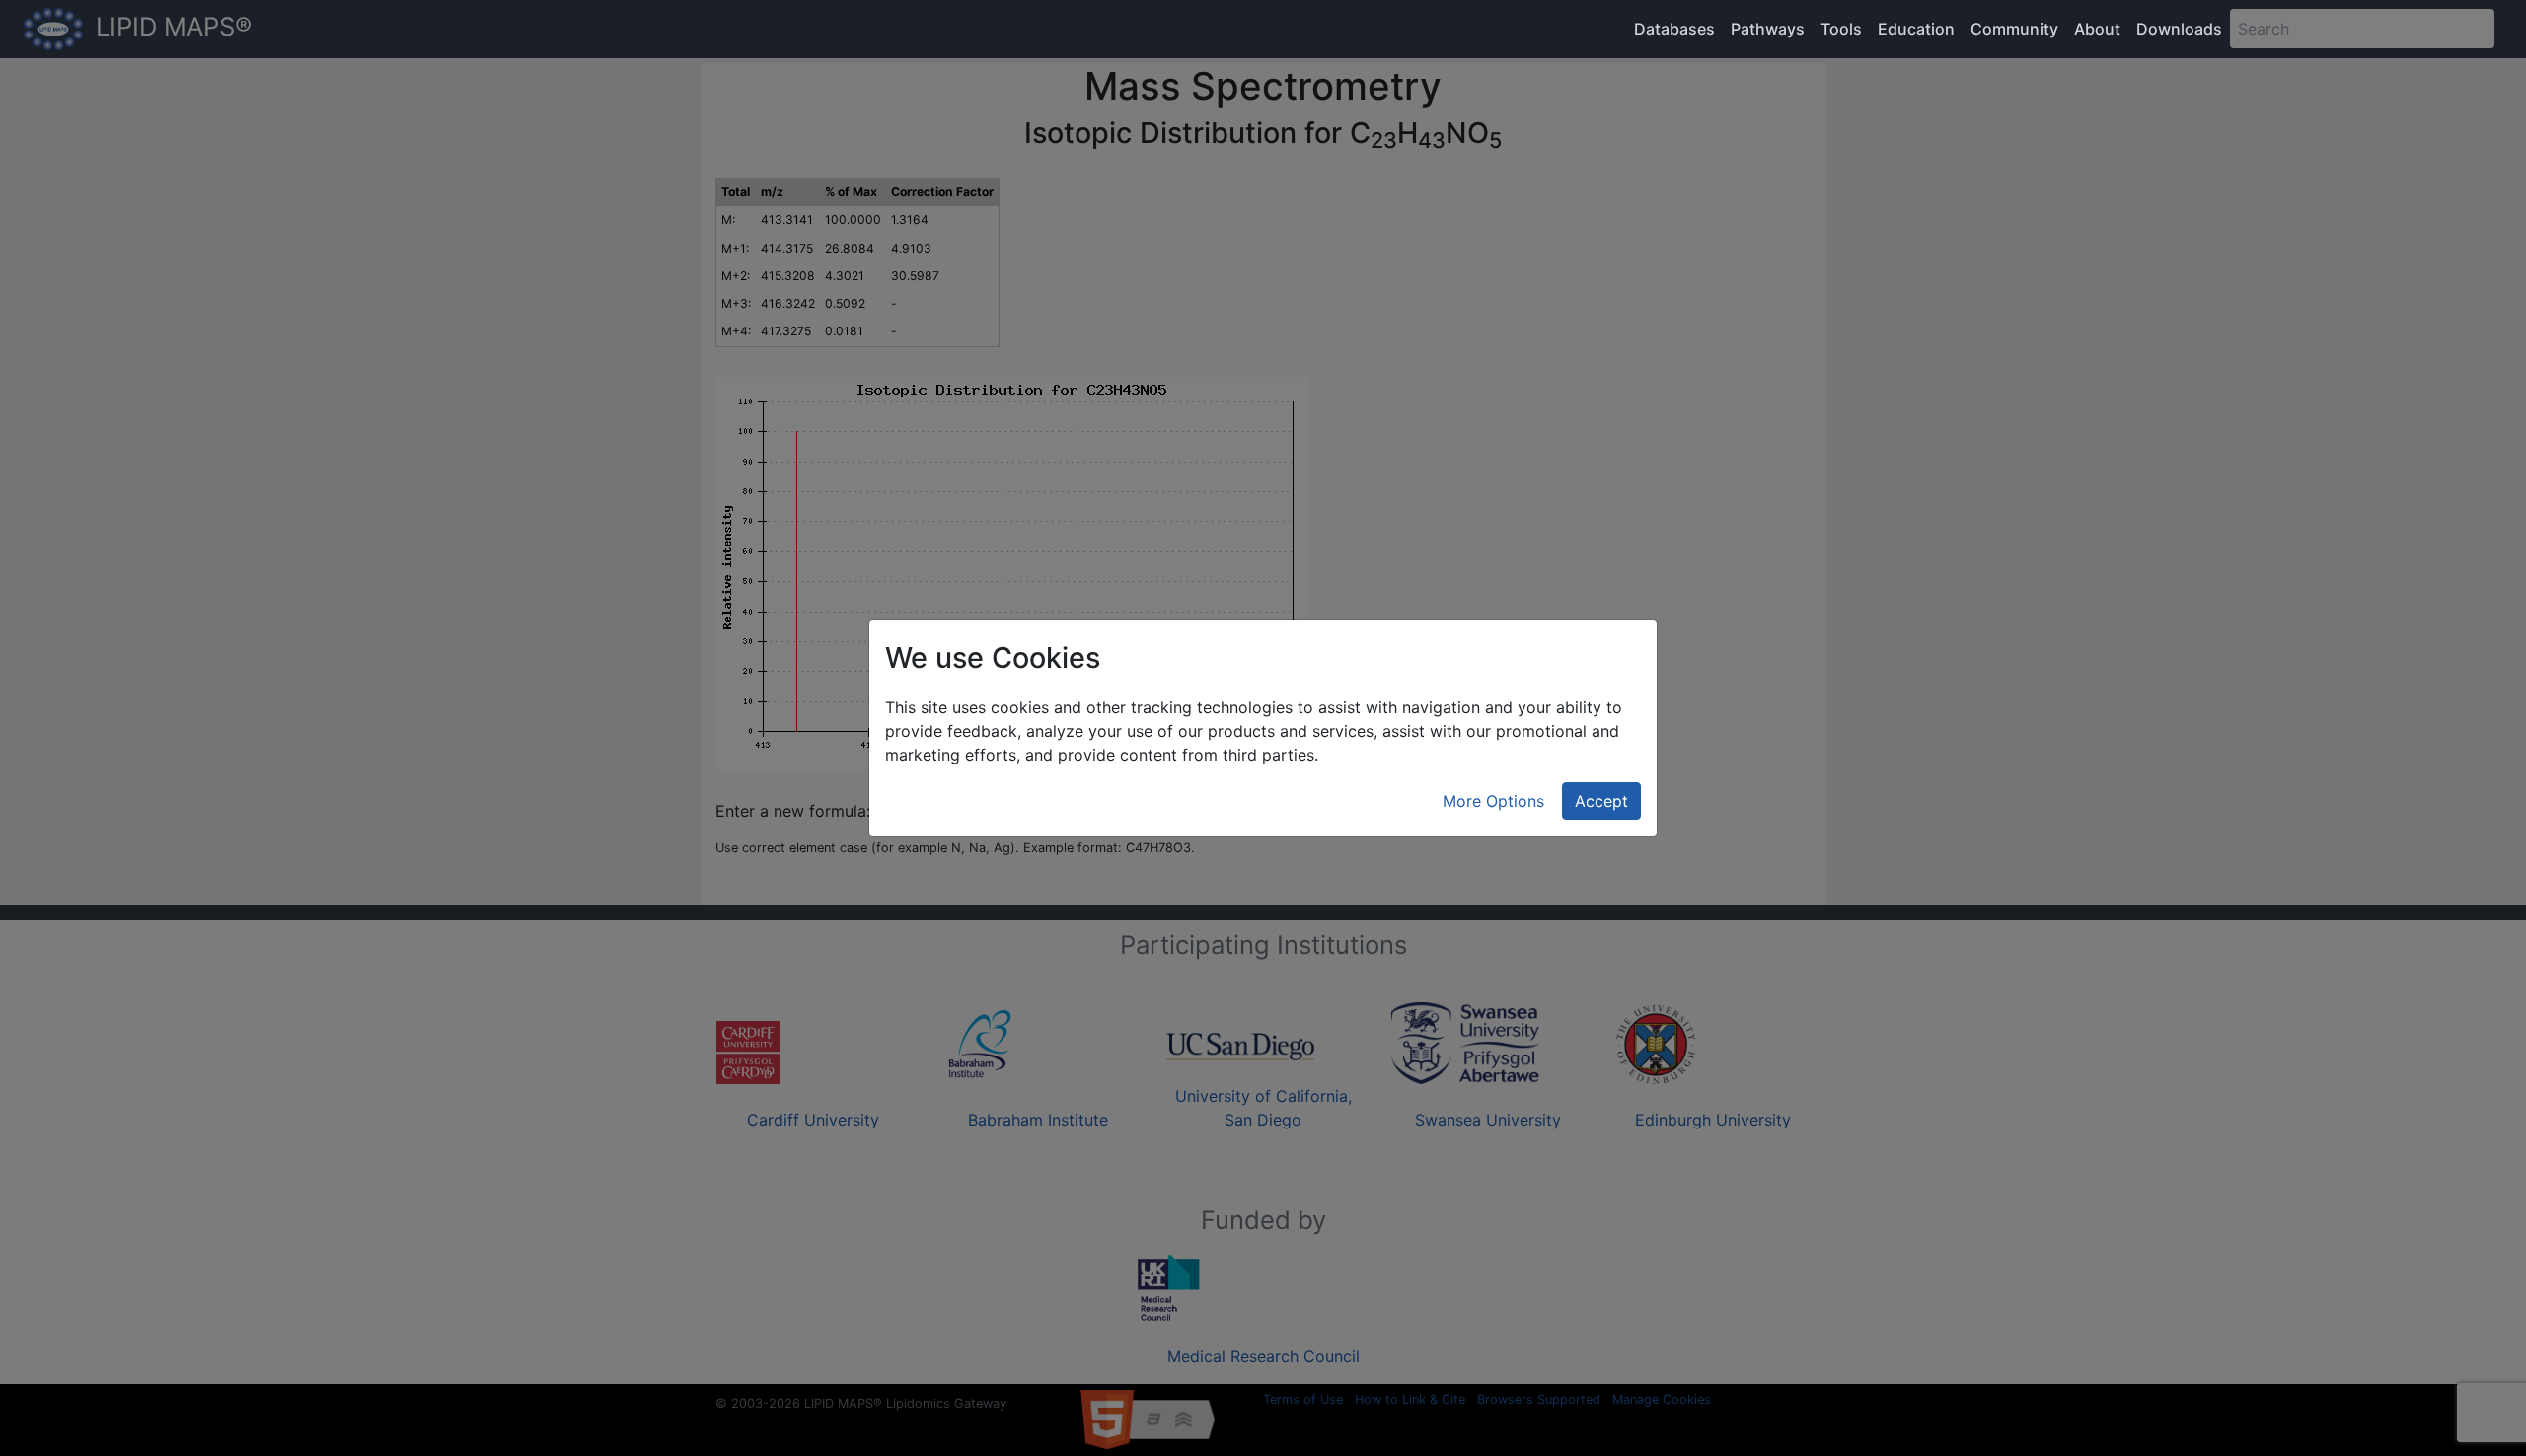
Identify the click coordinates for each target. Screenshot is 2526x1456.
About (2097, 29)
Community (2014, 29)
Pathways (1768, 29)
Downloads (2179, 29)
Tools (1841, 29)
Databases (1674, 29)
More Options (1493, 801)
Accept (1601, 801)
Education (1916, 29)
